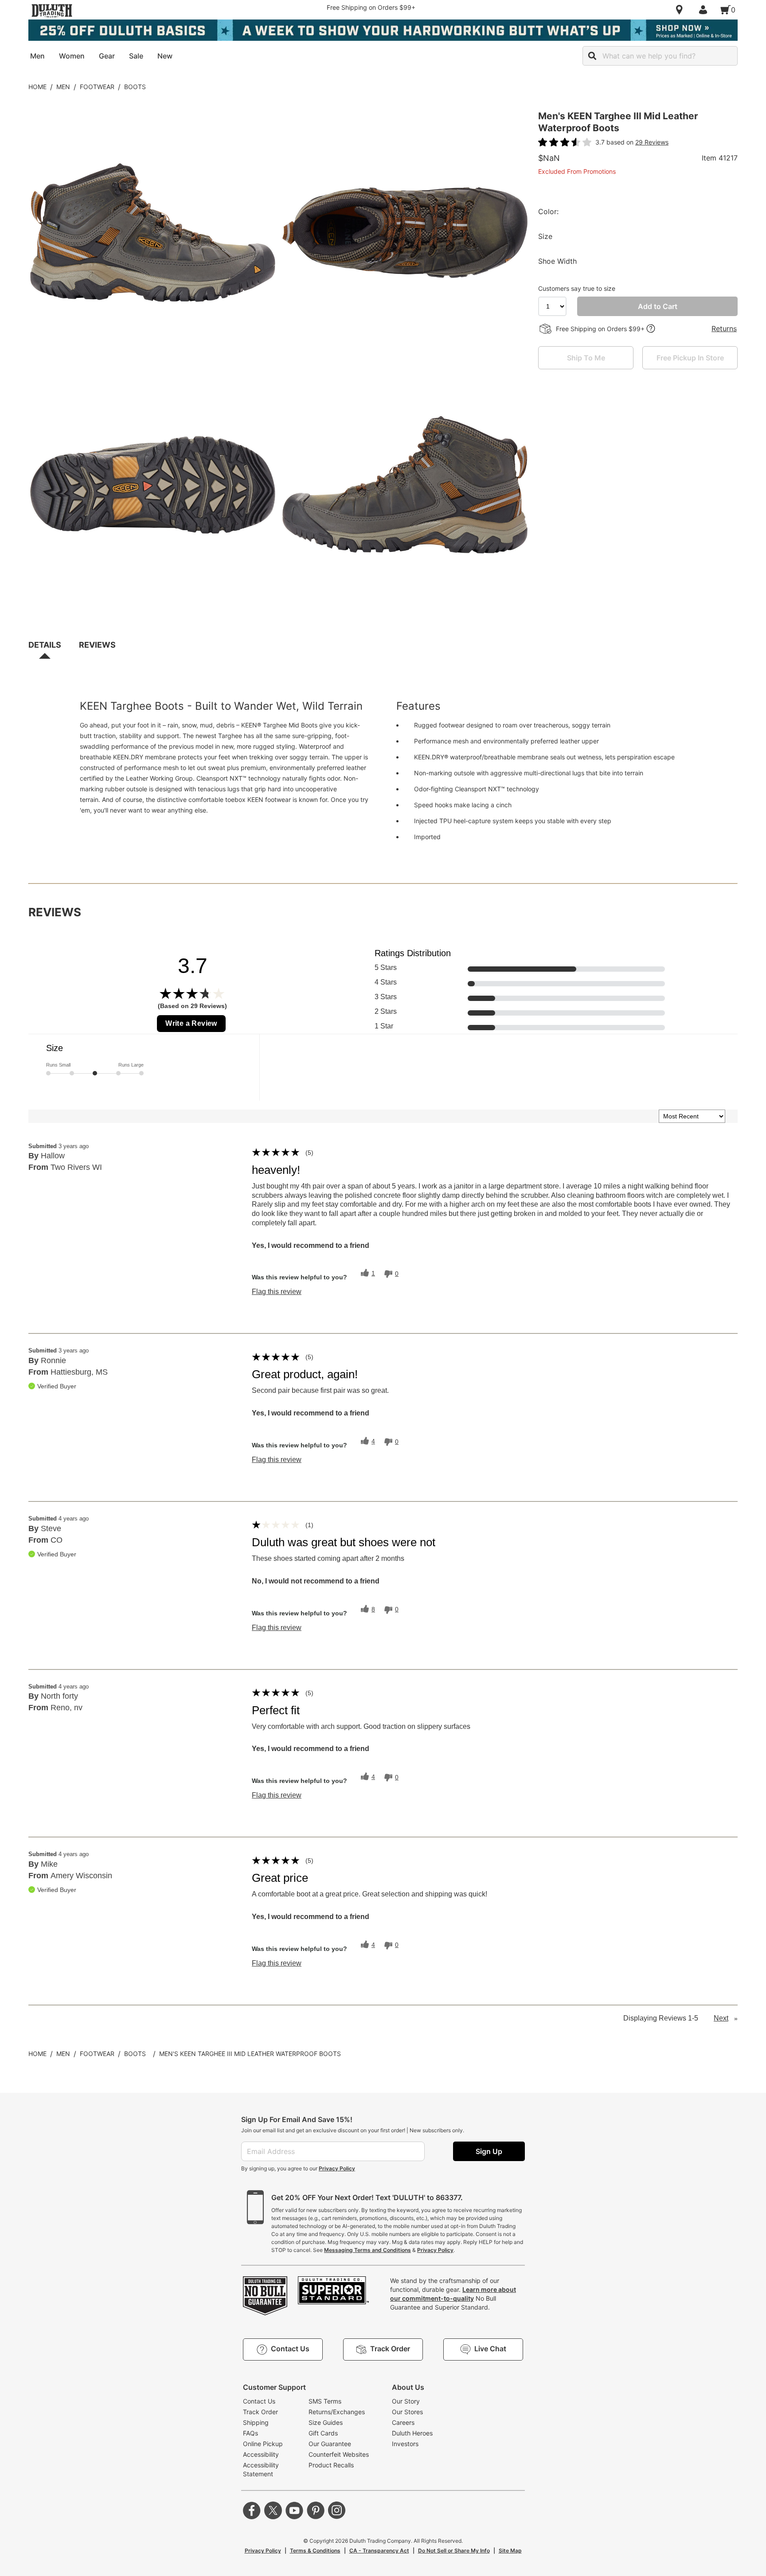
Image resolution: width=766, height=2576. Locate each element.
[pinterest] (316, 2510)
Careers (403, 2422)
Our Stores (407, 2412)
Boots (135, 87)
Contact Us (259, 2401)
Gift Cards (323, 2433)
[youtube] (294, 2510)
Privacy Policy (337, 2168)
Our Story (406, 2401)
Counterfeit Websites (339, 2454)
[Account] (705, 10)
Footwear (97, 87)
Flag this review (277, 1292)
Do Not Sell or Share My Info (454, 2551)
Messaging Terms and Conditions (367, 2250)
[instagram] (337, 2510)
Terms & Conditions (315, 2551)
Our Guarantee (330, 2444)
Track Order (260, 2412)
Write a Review (191, 1023)
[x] (273, 2510)
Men (63, 87)
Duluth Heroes (412, 2433)
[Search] (592, 56)
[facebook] (252, 2510)
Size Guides (326, 2422)
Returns (724, 328)
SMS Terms (325, 2401)
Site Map (510, 2551)
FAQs (250, 2433)
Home (37, 87)
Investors (405, 2444)
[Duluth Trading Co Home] (52, 11)
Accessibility (261, 2454)
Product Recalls (331, 2465)
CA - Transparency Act (379, 2551)
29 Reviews (652, 142)
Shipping (256, 2422)
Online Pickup (263, 2444)
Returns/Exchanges (337, 2412)
